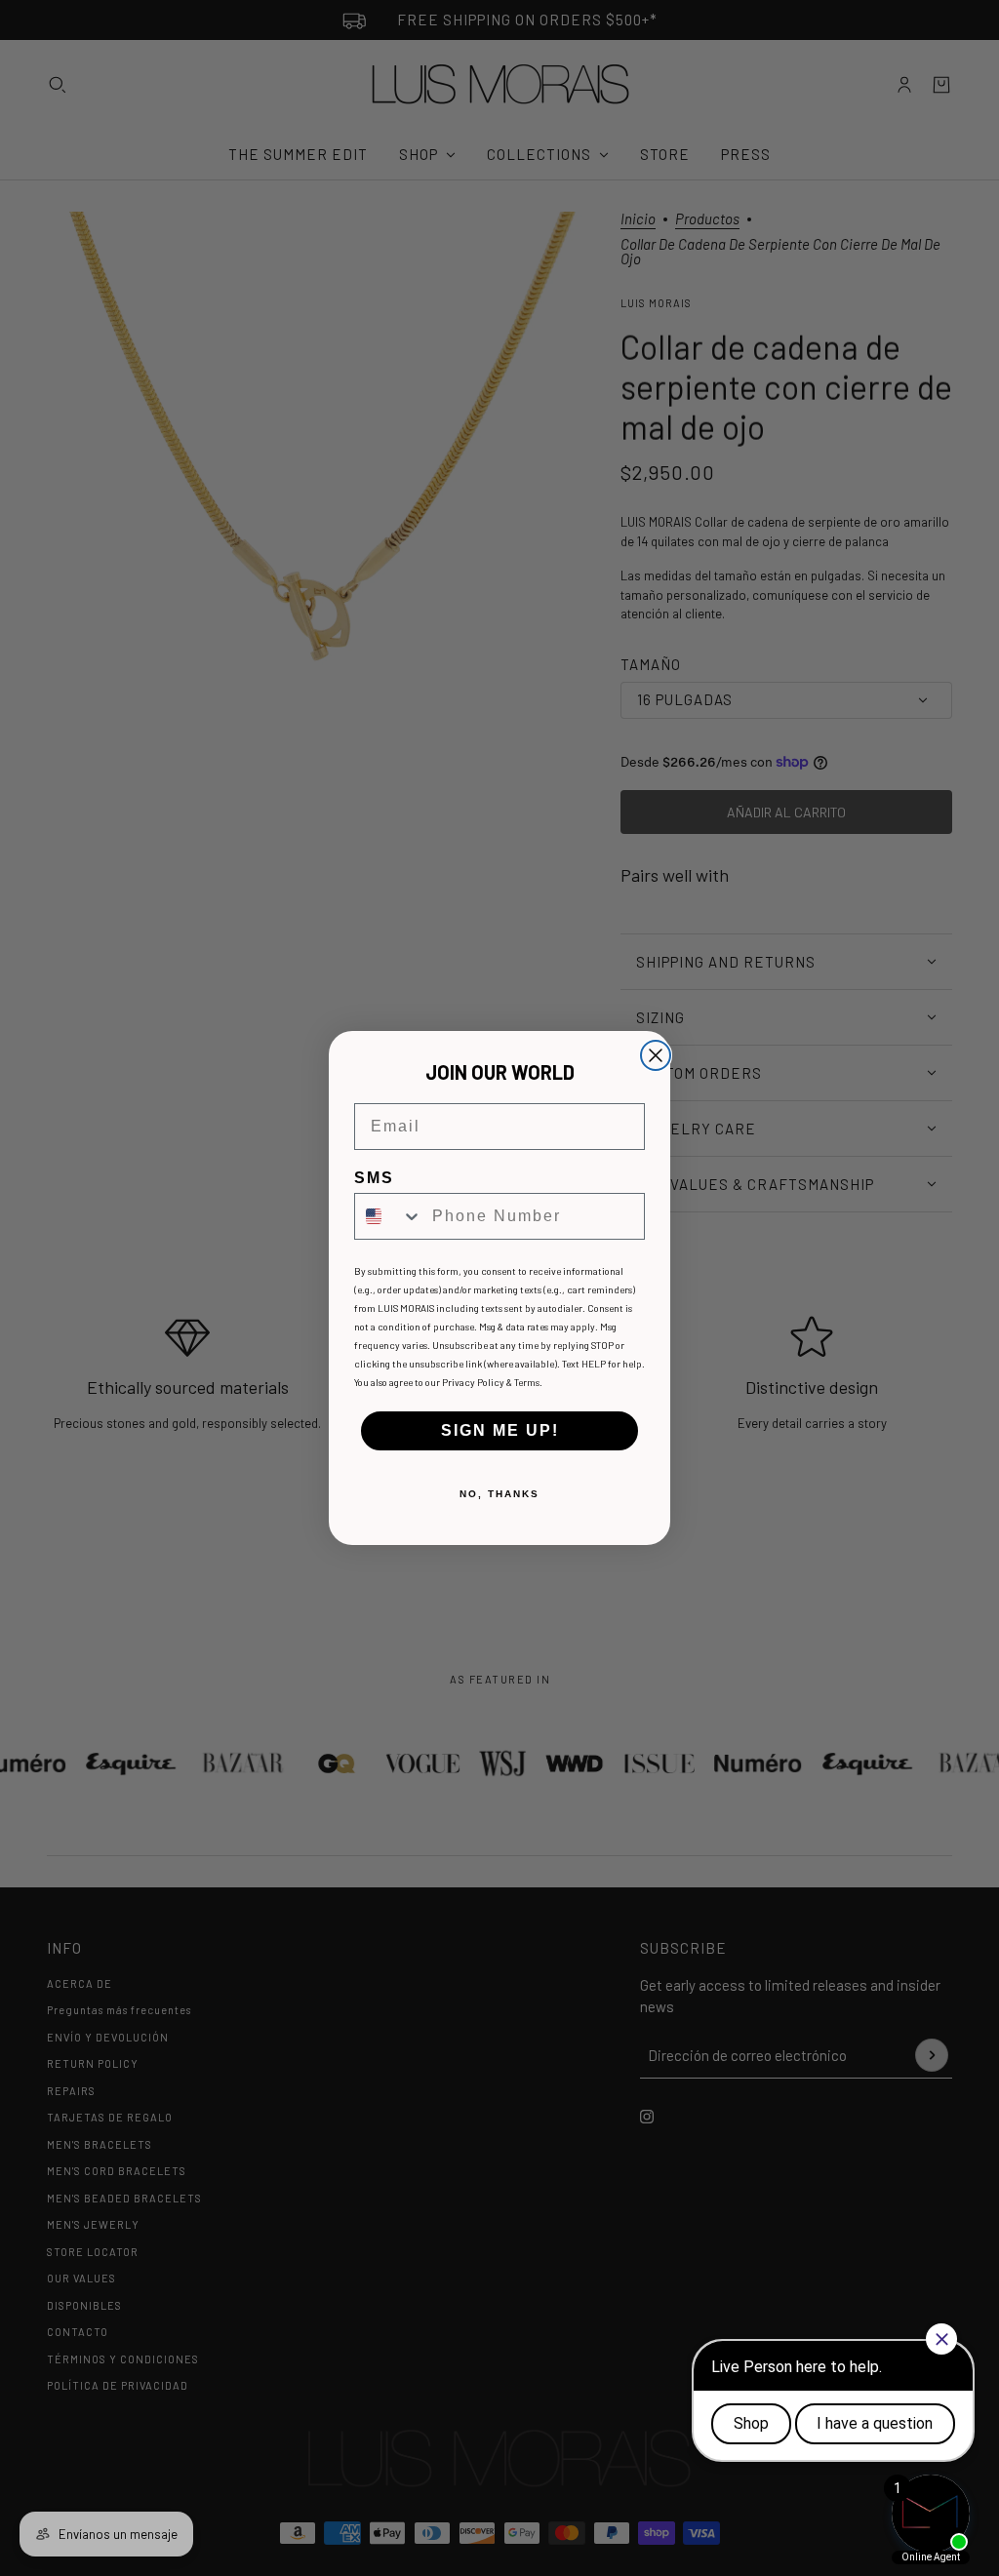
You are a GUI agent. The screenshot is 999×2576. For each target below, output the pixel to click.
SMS (374, 1178)
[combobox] (389, 1216)
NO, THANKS (499, 1494)
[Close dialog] (656, 1055)
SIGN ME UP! (500, 1430)
